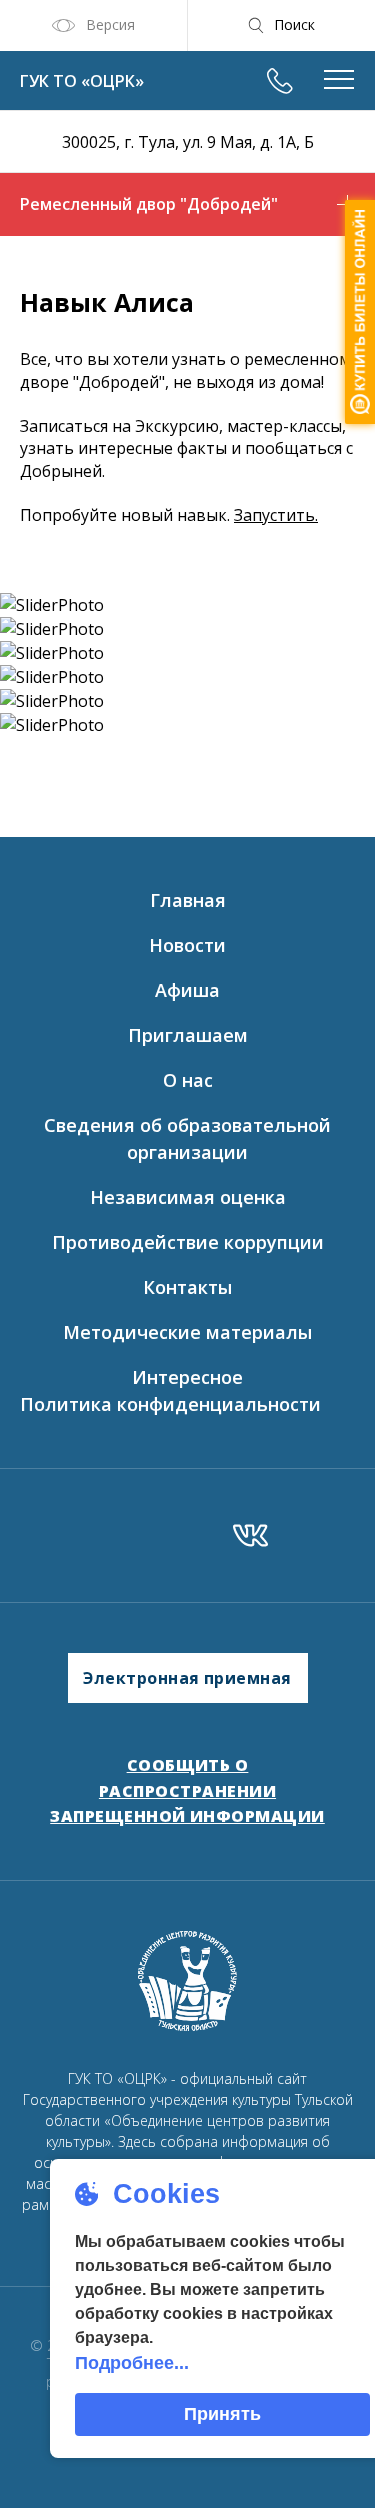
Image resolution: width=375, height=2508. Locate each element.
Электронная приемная (187, 1678)
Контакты (187, 1287)
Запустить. (276, 515)
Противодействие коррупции (188, 1242)
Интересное (187, 1377)
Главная (188, 900)
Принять (222, 2414)
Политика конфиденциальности (170, 1404)
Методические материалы (187, 1332)
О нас (188, 1080)
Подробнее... (132, 2363)
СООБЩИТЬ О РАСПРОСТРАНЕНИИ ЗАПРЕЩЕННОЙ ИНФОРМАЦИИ (187, 1790)
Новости (187, 945)
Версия (110, 24)
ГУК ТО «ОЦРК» (82, 81)
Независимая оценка (188, 1197)
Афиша (187, 990)
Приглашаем (188, 1035)
